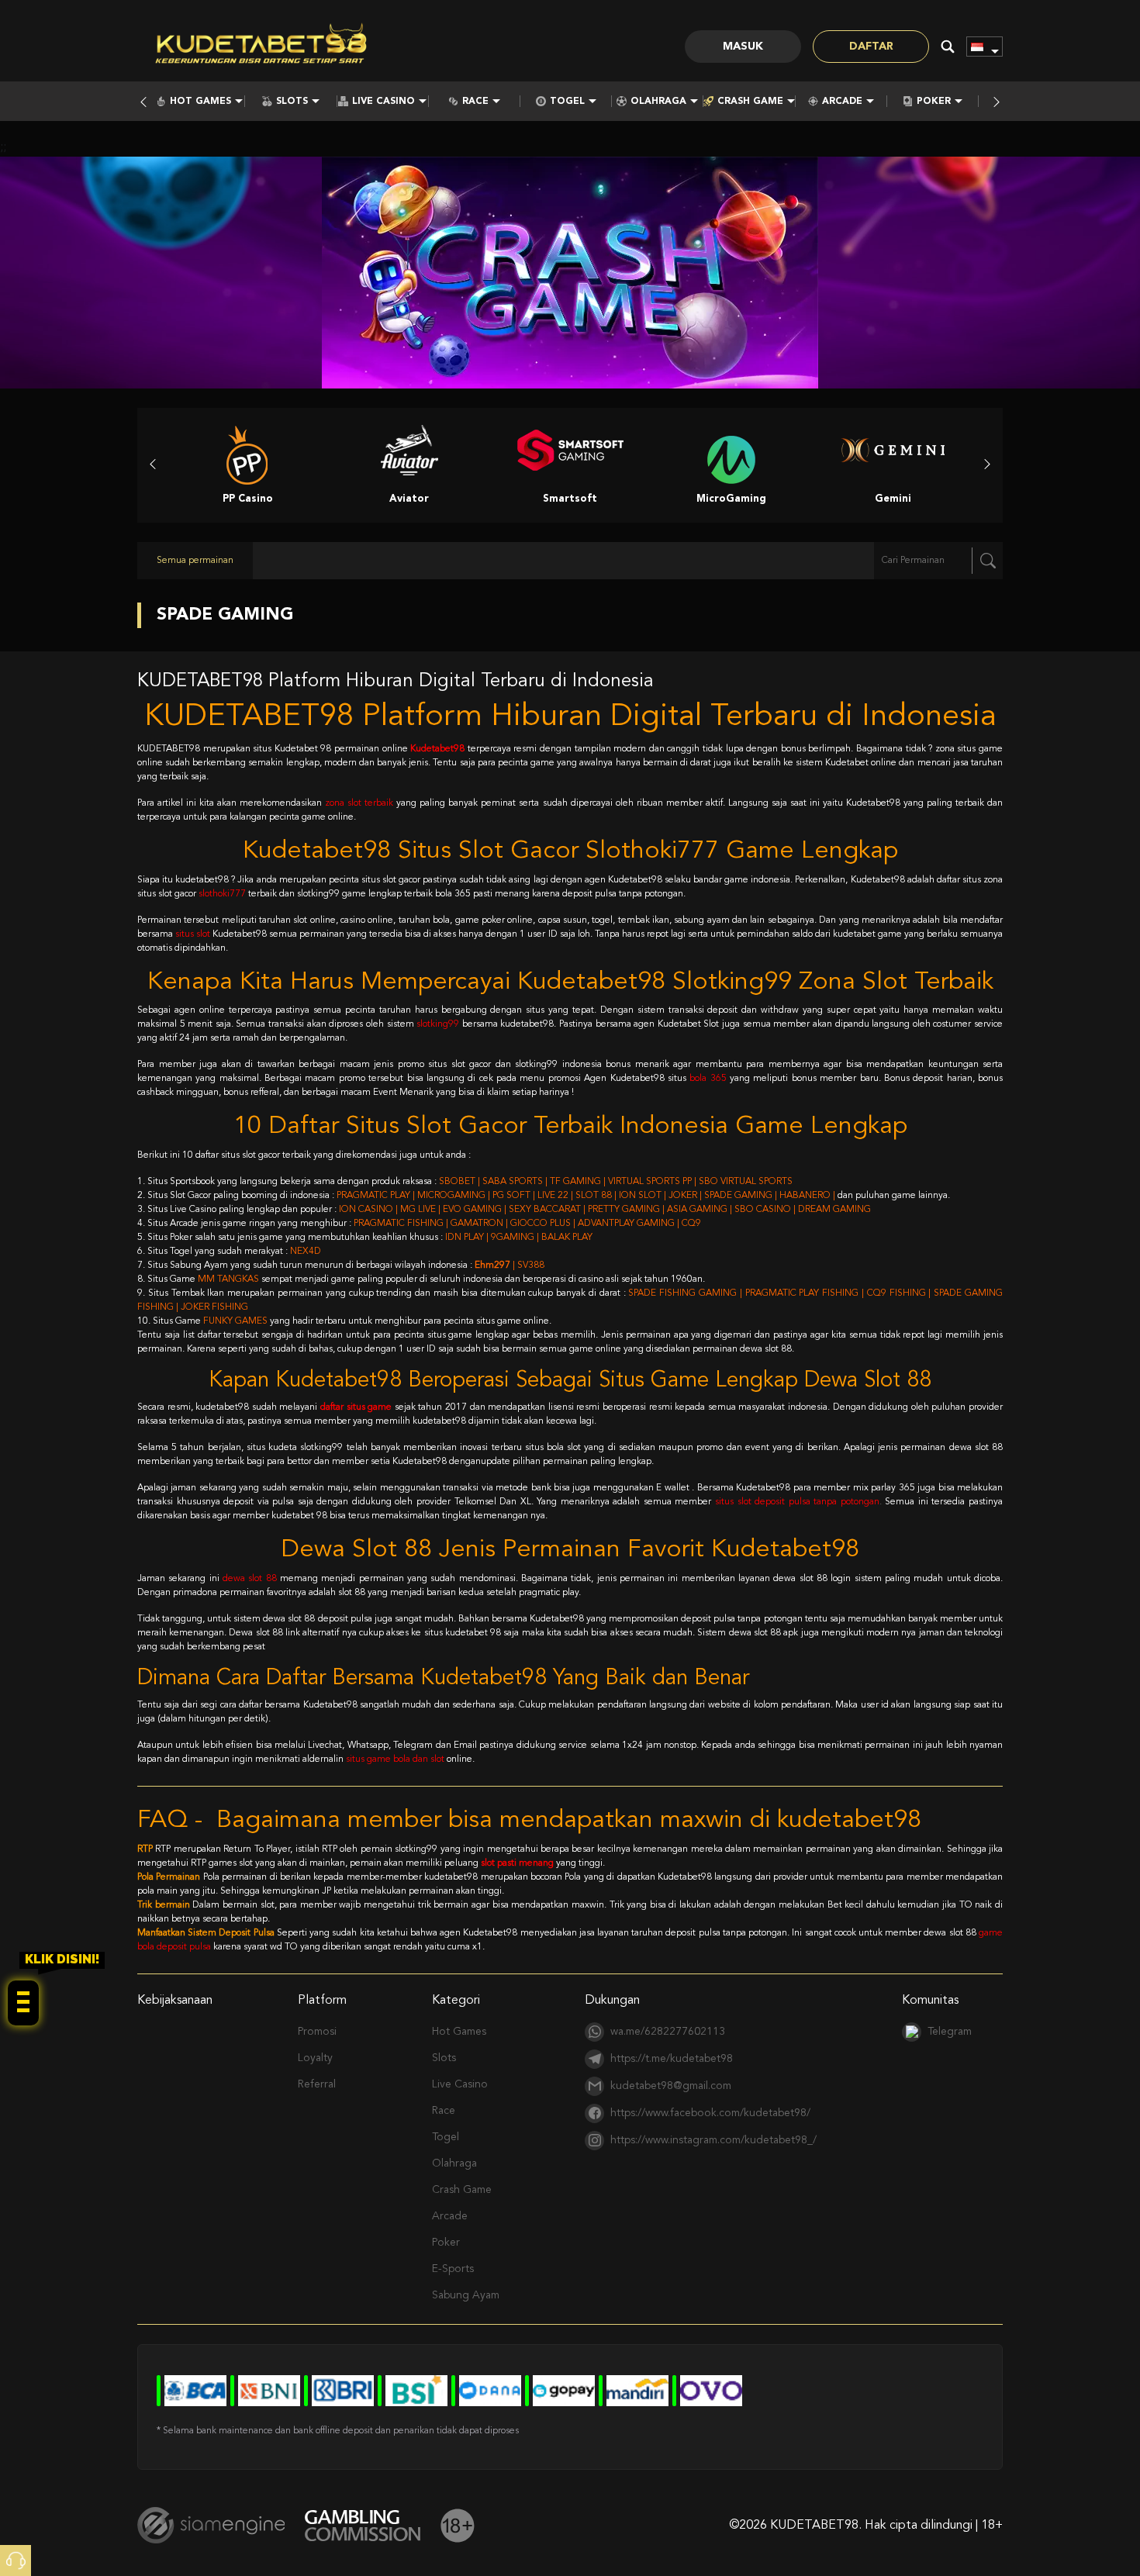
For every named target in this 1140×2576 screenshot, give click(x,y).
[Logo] (261, 47)
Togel (567, 102)
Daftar (871, 47)
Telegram (950, 2032)
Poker (934, 102)
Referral (317, 2084)
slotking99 (438, 1024)
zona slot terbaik (359, 803)
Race (475, 102)
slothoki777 (222, 894)
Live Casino (383, 102)
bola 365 (708, 1079)
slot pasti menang (517, 1863)
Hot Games (200, 102)
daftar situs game (356, 1407)
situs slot (193, 934)
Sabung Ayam (466, 2295)
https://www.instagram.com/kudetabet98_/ (713, 2140)
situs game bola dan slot (395, 1759)
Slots (292, 102)
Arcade (842, 102)
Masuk (743, 47)
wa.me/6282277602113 (668, 2032)
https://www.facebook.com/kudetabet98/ (710, 2113)
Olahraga (658, 102)
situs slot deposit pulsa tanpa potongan (797, 1502)
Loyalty (315, 2058)
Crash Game (750, 102)
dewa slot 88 (250, 1579)
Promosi (317, 2032)
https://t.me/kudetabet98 (672, 2059)
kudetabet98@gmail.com (671, 2086)
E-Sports (453, 2269)
